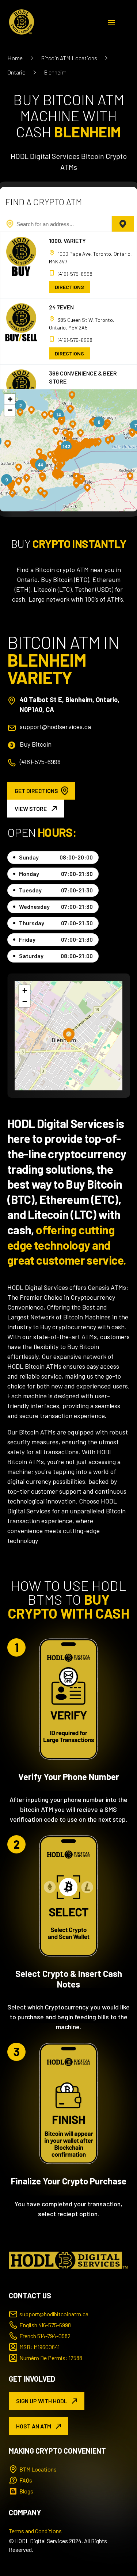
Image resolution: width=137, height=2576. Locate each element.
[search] (123, 224)
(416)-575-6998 (75, 274)
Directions (69, 287)
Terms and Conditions (35, 2531)
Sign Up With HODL (42, 2401)
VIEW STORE (31, 809)
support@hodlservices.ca (55, 727)
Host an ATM (34, 2426)
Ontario (16, 72)
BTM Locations (38, 2469)
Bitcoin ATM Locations (69, 58)
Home (15, 58)
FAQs (26, 2480)
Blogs (26, 2491)
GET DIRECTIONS (36, 791)
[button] (51, 414)
